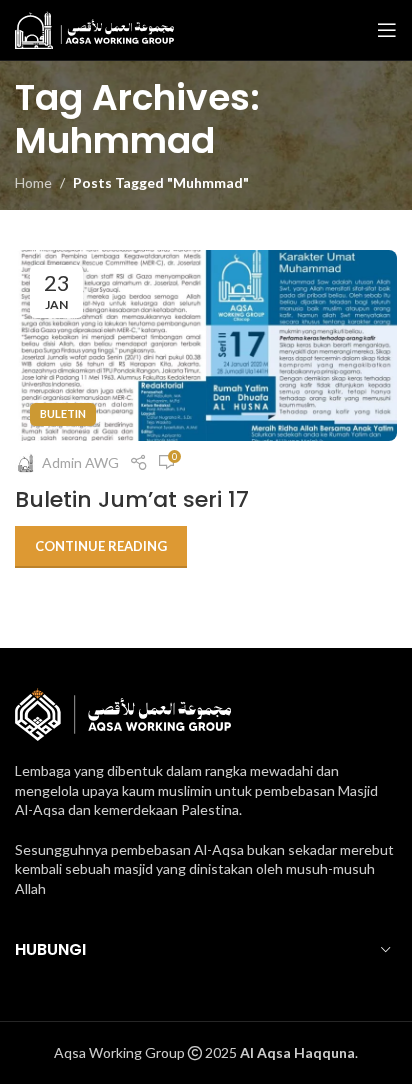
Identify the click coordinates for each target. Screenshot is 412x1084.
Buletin (63, 413)
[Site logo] (94, 28)
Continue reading (101, 546)
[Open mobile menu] (387, 30)
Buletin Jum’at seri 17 (132, 499)
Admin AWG (80, 462)
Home (33, 182)
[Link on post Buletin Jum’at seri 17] (206, 345)
